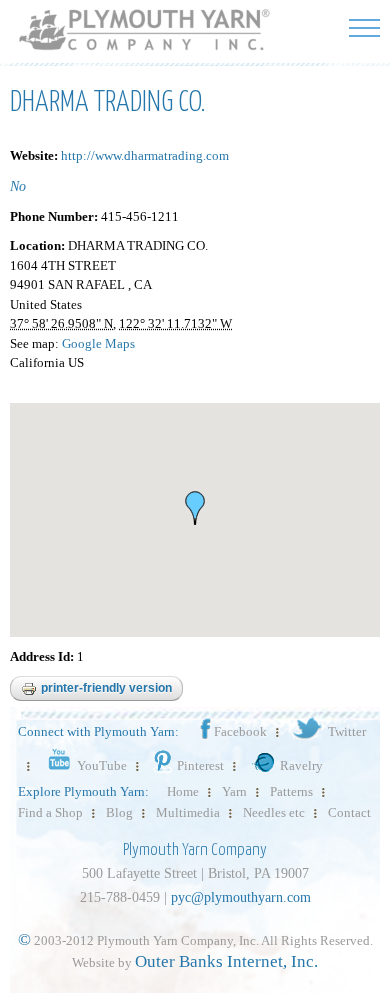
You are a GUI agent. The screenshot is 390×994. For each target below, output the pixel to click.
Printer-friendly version (106, 688)
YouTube (102, 765)
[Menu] (364, 27)
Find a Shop (50, 812)
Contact (349, 812)
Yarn (234, 791)
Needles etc (274, 812)
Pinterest (200, 765)
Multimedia (188, 812)
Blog (119, 812)
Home (183, 791)
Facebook (240, 731)
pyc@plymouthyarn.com (241, 897)
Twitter (347, 731)
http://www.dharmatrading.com (145, 155)
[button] (195, 508)
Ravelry (301, 765)
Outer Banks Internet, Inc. (226, 961)
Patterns (291, 791)
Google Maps (98, 343)
